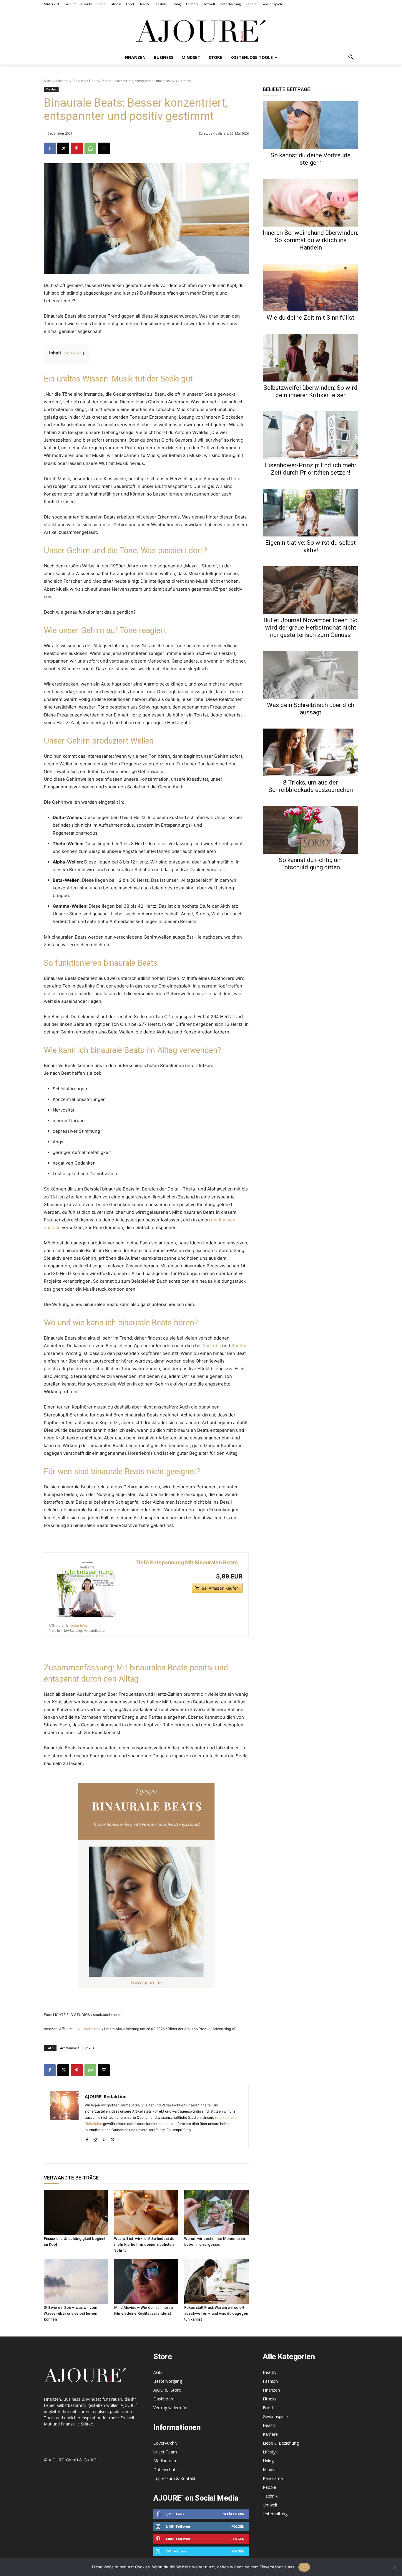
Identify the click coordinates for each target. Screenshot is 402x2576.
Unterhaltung (275, 2514)
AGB (158, 2372)
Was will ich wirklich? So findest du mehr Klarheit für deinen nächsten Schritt (144, 2244)
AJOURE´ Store (167, 2390)
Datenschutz (165, 2470)
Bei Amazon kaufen (220, 1588)
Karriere (270, 2434)
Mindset (62, 81)
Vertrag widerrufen (171, 2408)
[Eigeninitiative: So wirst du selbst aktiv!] (310, 513)
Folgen (238, 2526)
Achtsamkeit (69, 2048)
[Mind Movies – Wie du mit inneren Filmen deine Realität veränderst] (146, 2281)
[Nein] (395, 2567)
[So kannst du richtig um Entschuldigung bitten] (310, 830)
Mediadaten (165, 2461)
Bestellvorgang (168, 2381)
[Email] (104, 148)
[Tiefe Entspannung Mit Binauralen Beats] (87, 1588)
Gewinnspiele (275, 2416)
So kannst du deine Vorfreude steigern (310, 159)
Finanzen (271, 2390)
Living (268, 2461)
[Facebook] (50, 148)
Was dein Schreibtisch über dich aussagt (311, 709)
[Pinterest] (77, 148)
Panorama (273, 2478)
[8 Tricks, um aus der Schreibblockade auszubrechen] (310, 752)
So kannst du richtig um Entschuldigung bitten (311, 864)
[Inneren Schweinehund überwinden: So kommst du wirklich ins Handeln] (310, 203)
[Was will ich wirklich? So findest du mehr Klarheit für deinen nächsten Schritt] (146, 2212)
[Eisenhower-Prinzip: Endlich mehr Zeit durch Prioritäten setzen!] (310, 435)
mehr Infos (79, 1626)
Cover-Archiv (165, 2443)
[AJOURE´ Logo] (201, 31)
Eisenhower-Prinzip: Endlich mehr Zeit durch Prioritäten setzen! (311, 469)
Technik (270, 2496)
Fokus (89, 2048)
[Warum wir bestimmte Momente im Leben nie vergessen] (216, 2212)
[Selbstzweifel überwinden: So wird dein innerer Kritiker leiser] (310, 358)
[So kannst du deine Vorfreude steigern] (310, 125)
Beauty (270, 2372)
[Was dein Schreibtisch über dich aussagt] (310, 675)
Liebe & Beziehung (281, 2443)
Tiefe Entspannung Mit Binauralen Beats (187, 1562)
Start (48, 81)
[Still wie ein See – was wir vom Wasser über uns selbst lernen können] (76, 2281)
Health (269, 2425)
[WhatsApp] (90, 148)
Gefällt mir (234, 2514)
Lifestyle (271, 2452)
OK (304, 2567)
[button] (351, 57)
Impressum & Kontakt (174, 2478)
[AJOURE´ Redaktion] (64, 2117)
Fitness (270, 2399)
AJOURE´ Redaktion (106, 2096)
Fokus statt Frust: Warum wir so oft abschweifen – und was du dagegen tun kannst (216, 2313)
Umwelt (270, 2505)
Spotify (239, 1346)
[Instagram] (95, 2138)
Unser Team (165, 2452)
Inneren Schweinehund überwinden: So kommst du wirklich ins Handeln (310, 240)
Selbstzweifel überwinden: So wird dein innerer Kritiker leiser (310, 391)
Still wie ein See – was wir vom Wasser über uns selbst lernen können (70, 2313)
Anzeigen (74, 353)
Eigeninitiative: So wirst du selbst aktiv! (310, 546)
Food (268, 2408)
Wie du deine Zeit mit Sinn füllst (310, 318)
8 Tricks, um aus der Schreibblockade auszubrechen (311, 786)
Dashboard (164, 2399)
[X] (63, 148)
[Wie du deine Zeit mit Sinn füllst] (310, 288)
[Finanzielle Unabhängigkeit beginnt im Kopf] (76, 2212)
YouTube (212, 1346)
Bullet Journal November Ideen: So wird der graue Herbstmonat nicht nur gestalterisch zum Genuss (310, 628)
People (269, 2487)
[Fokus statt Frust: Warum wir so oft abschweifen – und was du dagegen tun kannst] (216, 2281)
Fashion (270, 2381)
